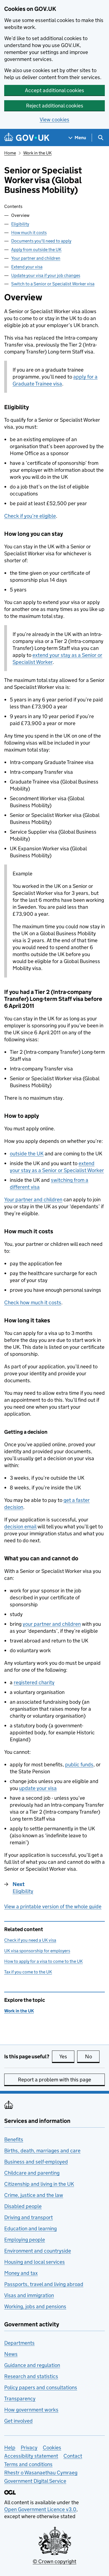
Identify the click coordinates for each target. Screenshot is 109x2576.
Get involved (18, 2421)
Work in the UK (37, 153)
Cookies (52, 2448)
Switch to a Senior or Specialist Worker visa (53, 284)
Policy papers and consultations (41, 2387)
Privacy (29, 2448)
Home (10, 153)
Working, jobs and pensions (35, 2306)
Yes (67, 2056)
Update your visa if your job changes (46, 275)
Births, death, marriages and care (42, 2151)
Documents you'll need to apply (41, 241)
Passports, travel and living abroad (44, 2284)
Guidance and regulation (32, 2365)
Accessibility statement (31, 2456)
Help (10, 2448)
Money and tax (21, 2273)
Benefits (14, 2139)
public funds (79, 1765)
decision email (20, 1527)
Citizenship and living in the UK (39, 2184)
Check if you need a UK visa (30, 1940)
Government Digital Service (35, 2481)
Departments (19, 2343)
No (92, 2056)
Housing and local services (35, 2262)
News (11, 2354)
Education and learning (30, 2228)
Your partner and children (36, 258)
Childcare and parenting (32, 2173)
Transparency (20, 2399)
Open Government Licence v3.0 (40, 2509)
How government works (31, 2410)
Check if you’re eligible (30, 516)
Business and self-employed (36, 2162)
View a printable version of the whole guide (53, 1906)
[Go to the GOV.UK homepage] (27, 138)
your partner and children (52, 1624)
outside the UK (27, 1154)
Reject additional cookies (55, 106)
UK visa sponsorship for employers (37, 1951)
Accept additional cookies (54, 90)
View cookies (54, 120)
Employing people (25, 2240)
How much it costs (29, 233)
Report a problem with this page (54, 2080)
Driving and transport (29, 2217)
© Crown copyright (54, 2561)
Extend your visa (27, 267)
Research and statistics (31, 2376)
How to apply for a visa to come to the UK (43, 1961)
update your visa (38, 1788)
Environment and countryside (38, 2251)
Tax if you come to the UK (28, 1972)
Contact (73, 2456)
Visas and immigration (29, 2295)
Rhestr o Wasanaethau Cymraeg (41, 2473)
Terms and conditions (28, 2464)
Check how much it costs (33, 1302)
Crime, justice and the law (34, 2195)
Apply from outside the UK (36, 250)
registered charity (34, 1682)
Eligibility (20, 224)
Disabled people (23, 2206)
